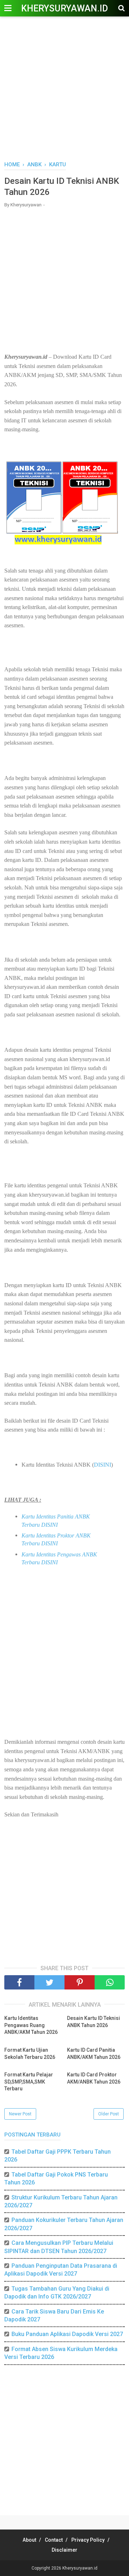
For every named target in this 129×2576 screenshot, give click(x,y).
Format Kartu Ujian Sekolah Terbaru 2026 (30, 2054)
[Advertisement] (64, 89)
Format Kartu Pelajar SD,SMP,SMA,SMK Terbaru (29, 2082)
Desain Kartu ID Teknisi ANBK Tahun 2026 (94, 2022)
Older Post (109, 2114)
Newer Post (20, 2114)
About (29, 2540)
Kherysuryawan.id (64, 8)
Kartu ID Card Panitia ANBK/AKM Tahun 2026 (94, 2054)
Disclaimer (64, 2550)
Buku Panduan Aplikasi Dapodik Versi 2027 (67, 2334)
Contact (54, 2540)
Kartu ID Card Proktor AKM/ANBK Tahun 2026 (94, 2078)
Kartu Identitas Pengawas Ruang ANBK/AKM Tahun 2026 (31, 2025)
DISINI (102, 1465)
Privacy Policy (88, 2540)
